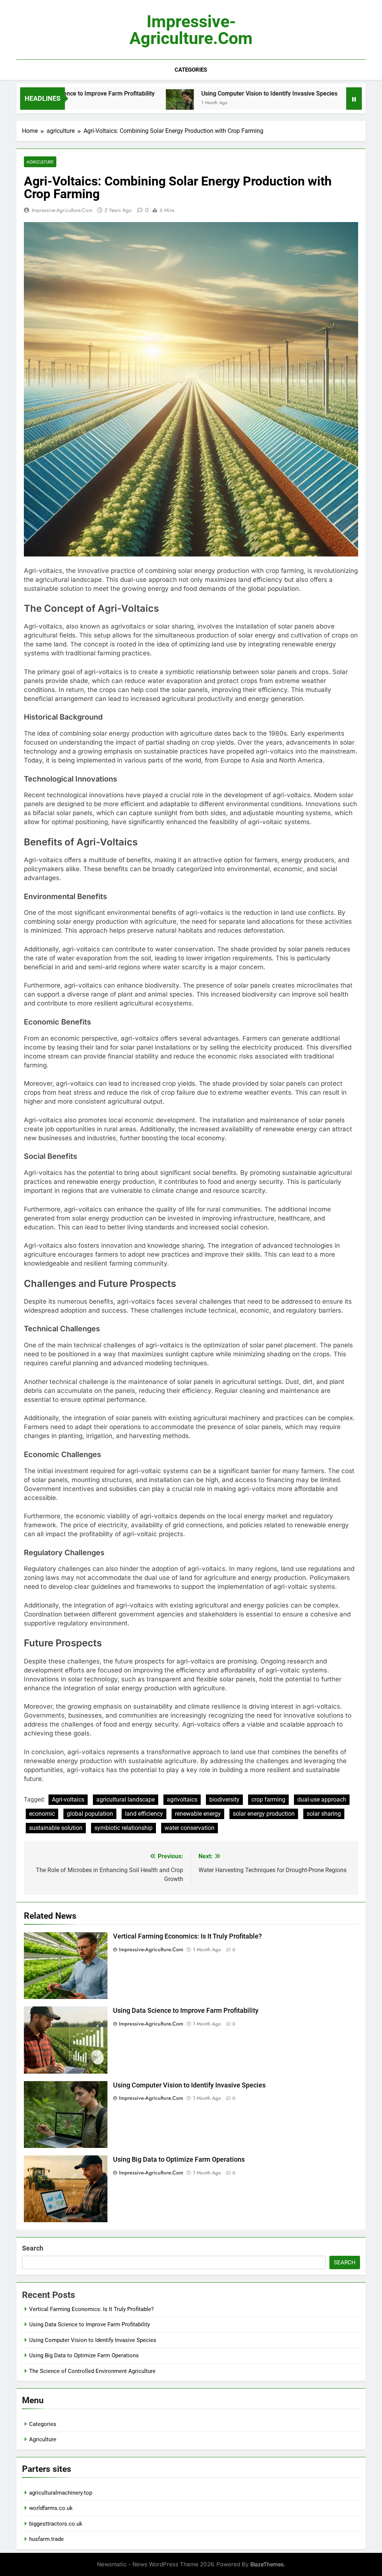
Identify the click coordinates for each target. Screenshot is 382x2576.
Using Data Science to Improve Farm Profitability (186, 2011)
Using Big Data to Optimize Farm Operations (179, 2159)
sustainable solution (56, 1828)
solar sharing (324, 1814)
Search (33, 2248)
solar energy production (264, 1814)
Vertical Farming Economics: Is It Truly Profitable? (187, 1936)
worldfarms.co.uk (51, 2508)
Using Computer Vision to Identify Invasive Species (215, 93)
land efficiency (144, 1814)
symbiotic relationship (123, 1828)
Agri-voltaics (68, 1800)
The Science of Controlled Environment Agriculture (92, 2371)
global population (90, 1814)
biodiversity (224, 1800)
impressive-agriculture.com (191, 30)
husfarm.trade (46, 2539)
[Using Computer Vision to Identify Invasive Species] (126, 103)
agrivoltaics (182, 1800)
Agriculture (43, 2439)
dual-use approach (322, 1800)
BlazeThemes (267, 2564)
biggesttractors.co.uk (56, 2524)
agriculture (40, 162)
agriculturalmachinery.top (61, 2493)
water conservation (190, 1828)
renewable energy (198, 1814)
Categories (191, 70)
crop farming (268, 1800)
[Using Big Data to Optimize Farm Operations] (309, 103)
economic (42, 1814)
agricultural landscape (126, 1800)
